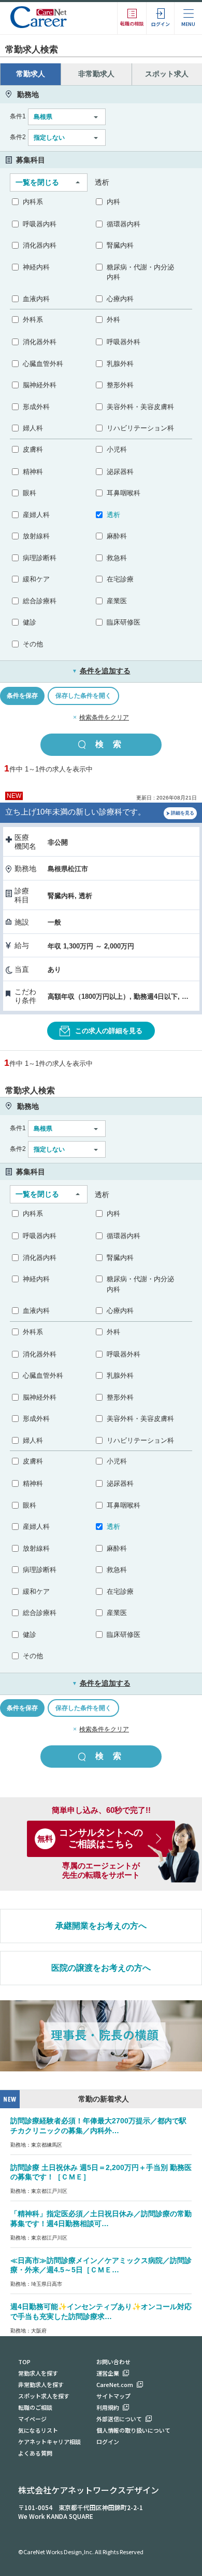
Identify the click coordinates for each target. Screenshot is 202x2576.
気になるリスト (38, 2430)
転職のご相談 (35, 2407)
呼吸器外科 (124, 342)
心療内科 (120, 299)
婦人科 (33, 428)
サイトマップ (113, 2396)
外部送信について (119, 2419)
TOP (24, 2362)
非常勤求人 (96, 74)
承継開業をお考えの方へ (101, 1926)
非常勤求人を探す (41, 2384)
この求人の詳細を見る (109, 1031)
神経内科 (36, 267)
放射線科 (36, 536)
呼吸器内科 (40, 224)
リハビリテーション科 (140, 428)
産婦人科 (36, 515)
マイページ (32, 2419)
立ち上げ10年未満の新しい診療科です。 (75, 812)
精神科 (33, 472)
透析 (113, 515)
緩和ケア (36, 579)
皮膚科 (33, 449)
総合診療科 (40, 601)
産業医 (117, 601)
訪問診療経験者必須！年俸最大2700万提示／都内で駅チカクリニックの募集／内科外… (98, 2126)
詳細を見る (183, 813)
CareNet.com (115, 2384)
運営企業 (108, 2373)
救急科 (117, 558)
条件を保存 (22, 696)
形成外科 (36, 407)
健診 (30, 622)
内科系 (33, 202)
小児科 (117, 449)
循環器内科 (124, 224)
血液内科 (36, 299)
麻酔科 (117, 536)
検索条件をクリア (104, 717)
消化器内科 (40, 245)
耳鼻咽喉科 (124, 493)
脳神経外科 (40, 385)
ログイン (108, 2442)
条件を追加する (101, 671)
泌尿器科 (120, 472)
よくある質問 (35, 2453)
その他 (33, 644)
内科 (113, 202)
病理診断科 (40, 558)
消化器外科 (40, 342)
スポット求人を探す (44, 2396)
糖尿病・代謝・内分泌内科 (140, 272)
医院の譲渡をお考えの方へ (101, 1968)
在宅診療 (120, 579)
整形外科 (120, 385)
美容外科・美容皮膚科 (140, 407)
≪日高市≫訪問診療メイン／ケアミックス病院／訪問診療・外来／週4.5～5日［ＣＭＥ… (101, 2265)
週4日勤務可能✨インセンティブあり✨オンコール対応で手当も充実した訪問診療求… (101, 2311)
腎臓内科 (120, 245)
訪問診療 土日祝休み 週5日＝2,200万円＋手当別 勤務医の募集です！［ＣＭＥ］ (101, 2172)
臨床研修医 (124, 622)
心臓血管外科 (43, 364)
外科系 (33, 320)
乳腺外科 (120, 364)
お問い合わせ (113, 2362)
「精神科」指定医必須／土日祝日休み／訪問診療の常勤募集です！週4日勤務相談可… (101, 2219)
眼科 (30, 493)
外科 (113, 320)
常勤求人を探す (38, 2373)
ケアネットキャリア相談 (49, 2442)
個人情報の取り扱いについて (133, 2430)
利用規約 (108, 2407)
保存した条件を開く (83, 696)
